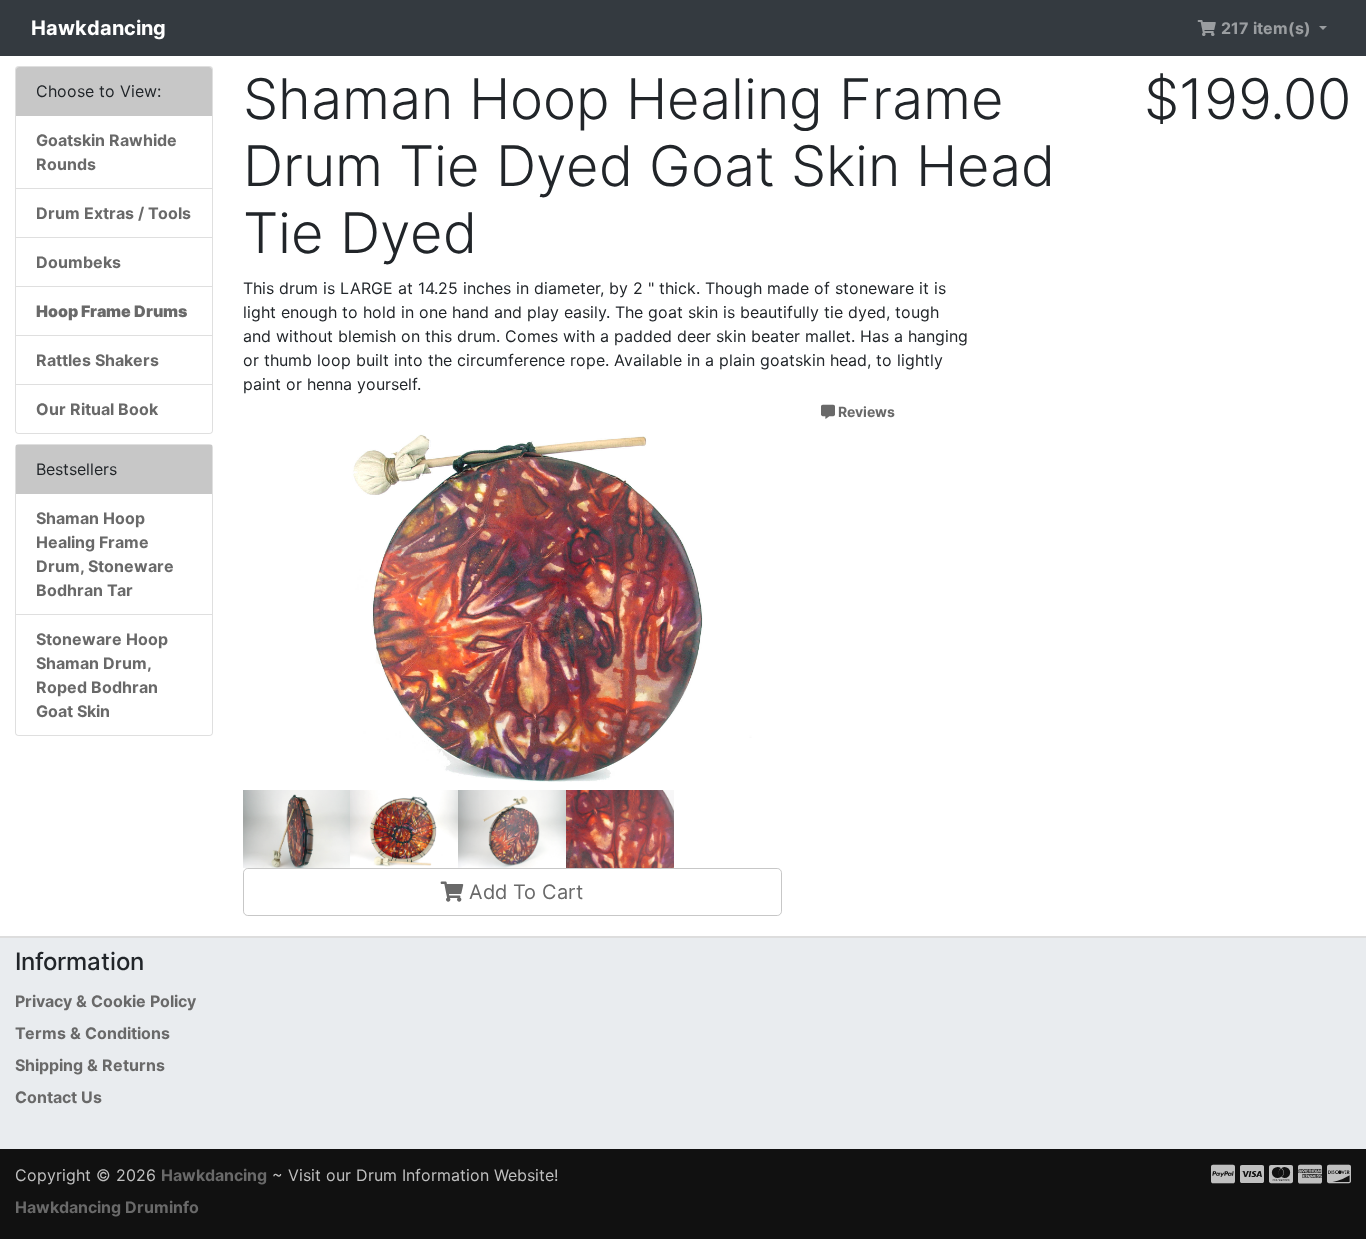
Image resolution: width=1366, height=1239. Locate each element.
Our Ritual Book (97, 409)
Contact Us (58, 1097)
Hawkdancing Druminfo (107, 1207)
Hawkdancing (98, 28)
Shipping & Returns (90, 1065)
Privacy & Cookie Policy (105, 1001)
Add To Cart (523, 892)
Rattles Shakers (97, 360)
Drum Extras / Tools (113, 213)
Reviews (865, 411)
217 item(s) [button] (1266, 28)
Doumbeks (78, 262)
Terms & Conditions (92, 1033)
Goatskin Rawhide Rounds (106, 152)
